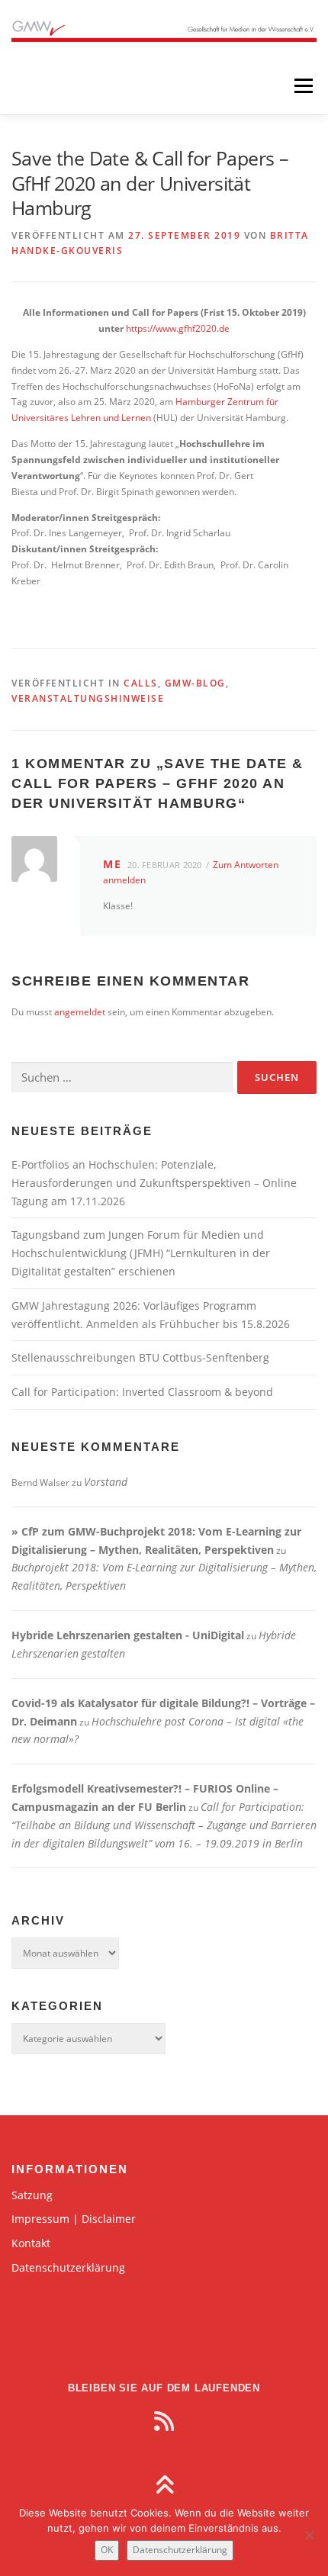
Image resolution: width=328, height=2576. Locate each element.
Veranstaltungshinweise (88, 698)
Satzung (32, 2195)
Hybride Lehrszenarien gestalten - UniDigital (128, 1635)
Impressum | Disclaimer (74, 2219)
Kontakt (31, 2243)
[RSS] (164, 2421)
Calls (141, 683)
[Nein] (309, 2535)
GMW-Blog (195, 683)
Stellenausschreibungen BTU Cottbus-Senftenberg (140, 1357)
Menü (302, 86)
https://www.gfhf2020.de (178, 328)
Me (112, 864)
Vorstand (106, 1482)
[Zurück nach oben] (164, 2486)
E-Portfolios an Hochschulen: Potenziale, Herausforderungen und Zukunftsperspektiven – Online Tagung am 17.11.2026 (154, 1183)
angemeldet (80, 1012)
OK (107, 2550)
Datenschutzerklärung (68, 2267)
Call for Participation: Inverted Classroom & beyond (142, 1392)
